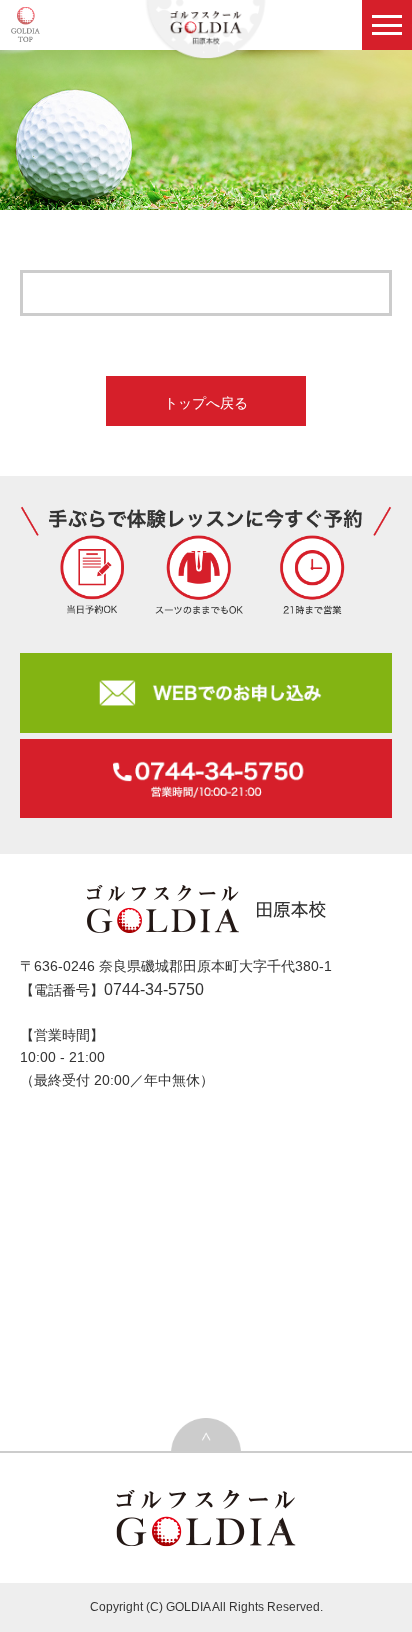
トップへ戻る (206, 403)
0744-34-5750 (154, 989)
